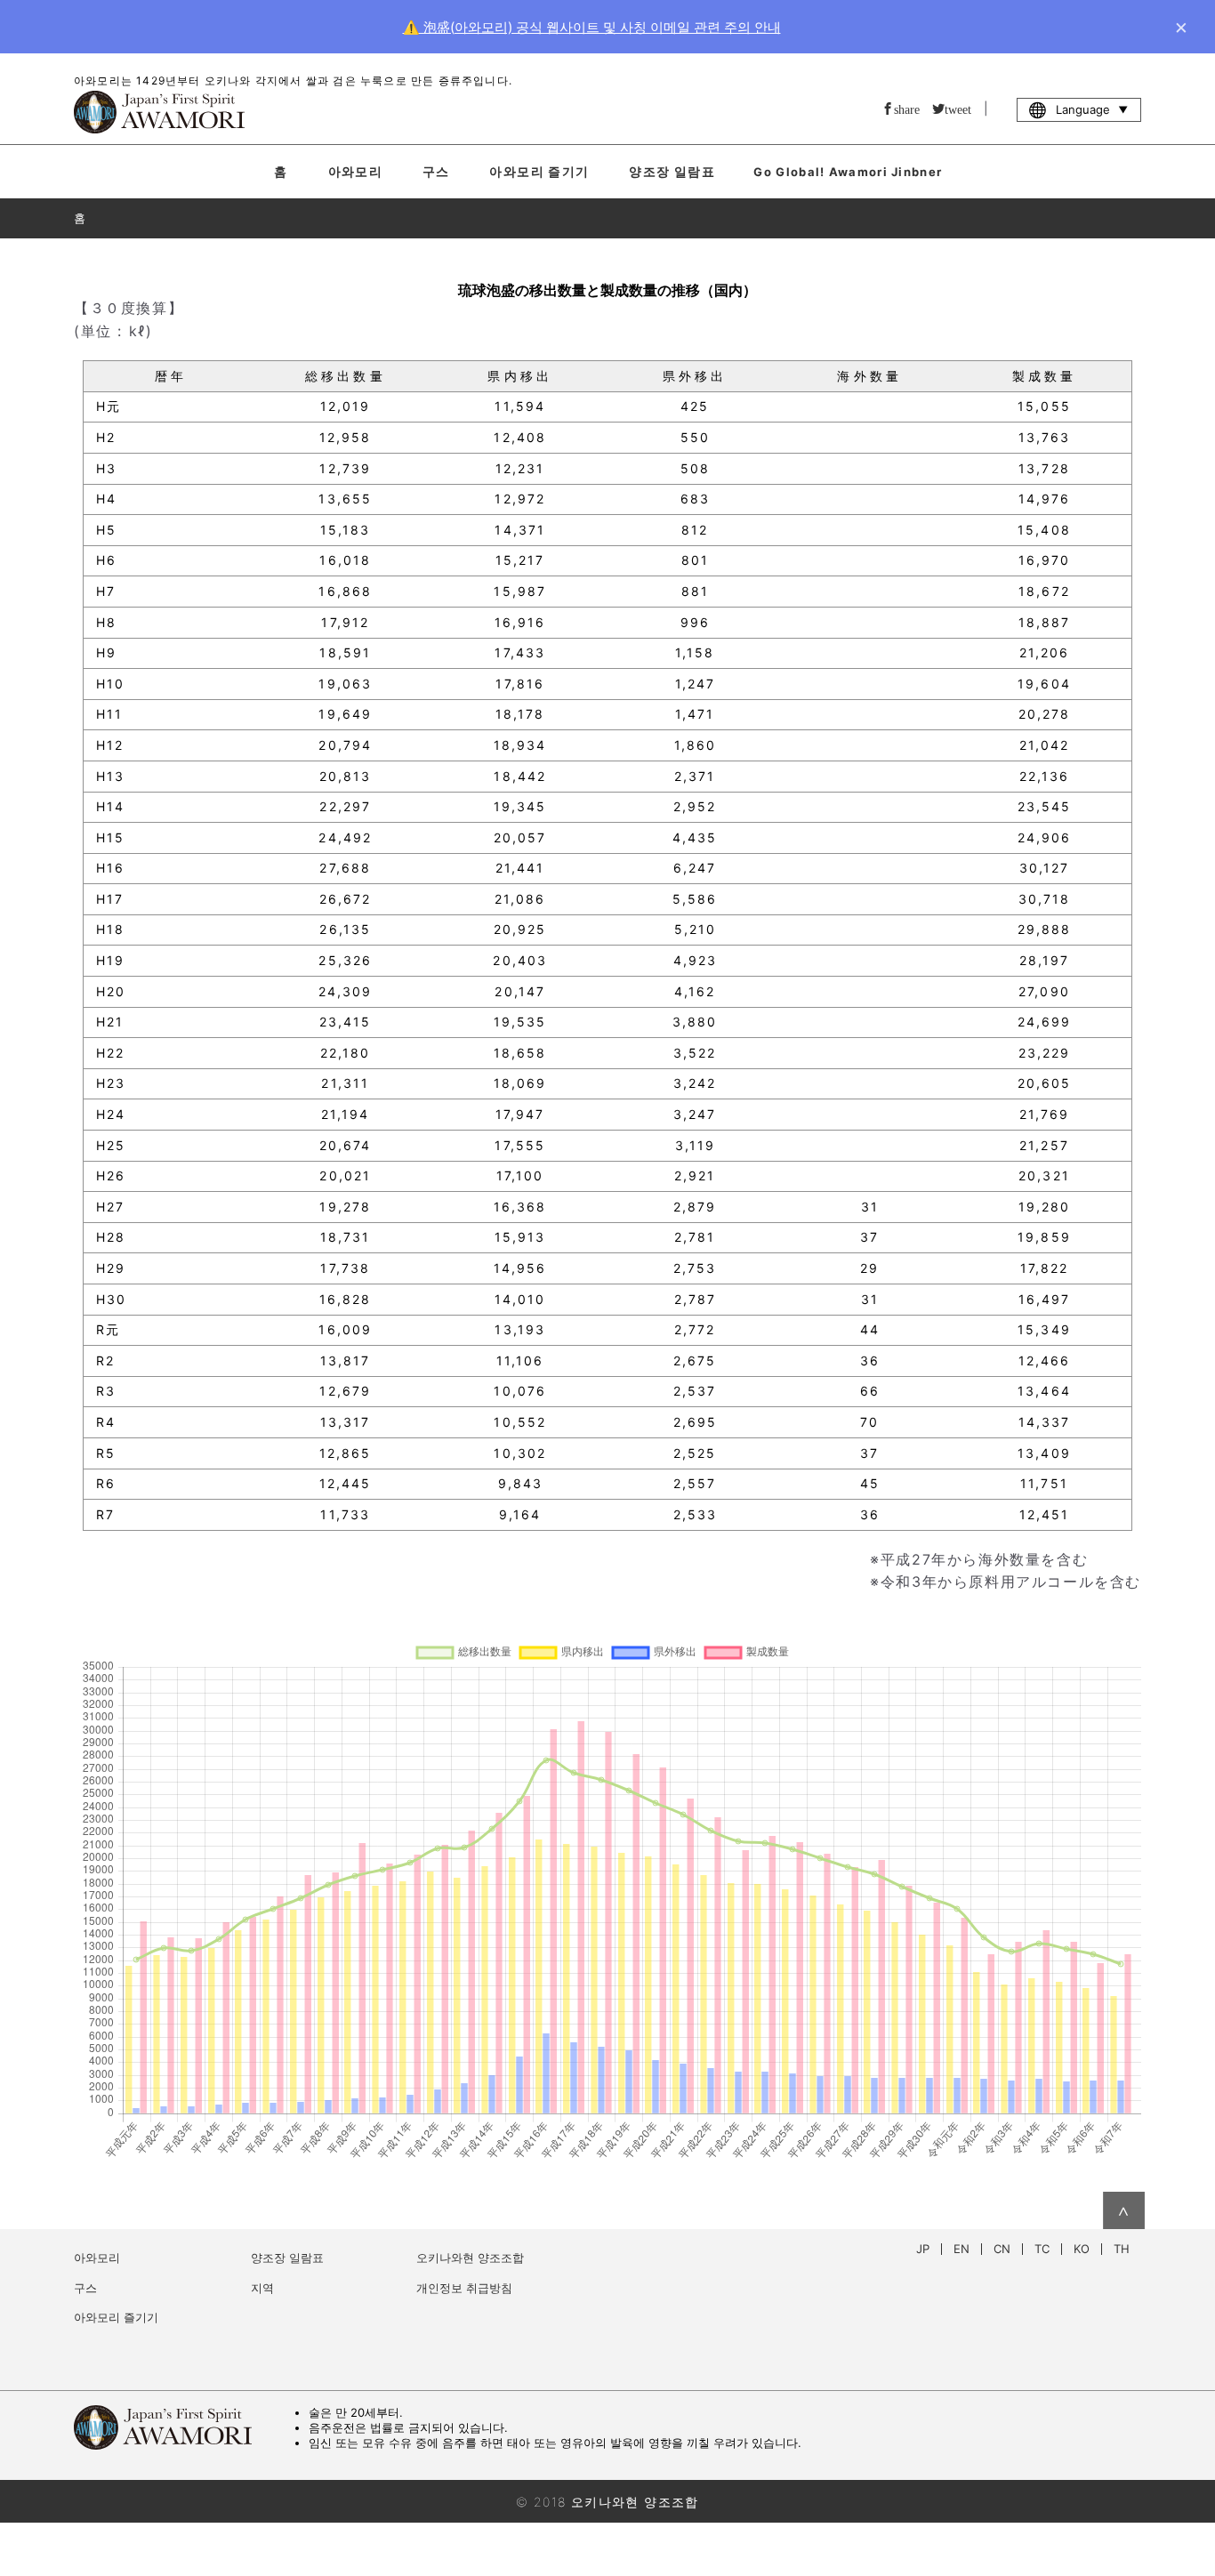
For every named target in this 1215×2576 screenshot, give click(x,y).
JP (923, 2249)
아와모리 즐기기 (539, 171)
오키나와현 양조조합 (470, 2258)
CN (1002, 2249)
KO (1082, 2249)
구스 (436, 171)
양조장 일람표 (672, 171)
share (907, 109)
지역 (262, 2288)
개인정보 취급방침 (464, 2288)
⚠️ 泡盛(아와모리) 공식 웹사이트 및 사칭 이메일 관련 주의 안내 (592, 27)
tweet (958, 109)
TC (1042, 2249)
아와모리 (356, 171)
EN (962, 2249)
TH (1122, 2249)
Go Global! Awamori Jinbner (848, 172)
